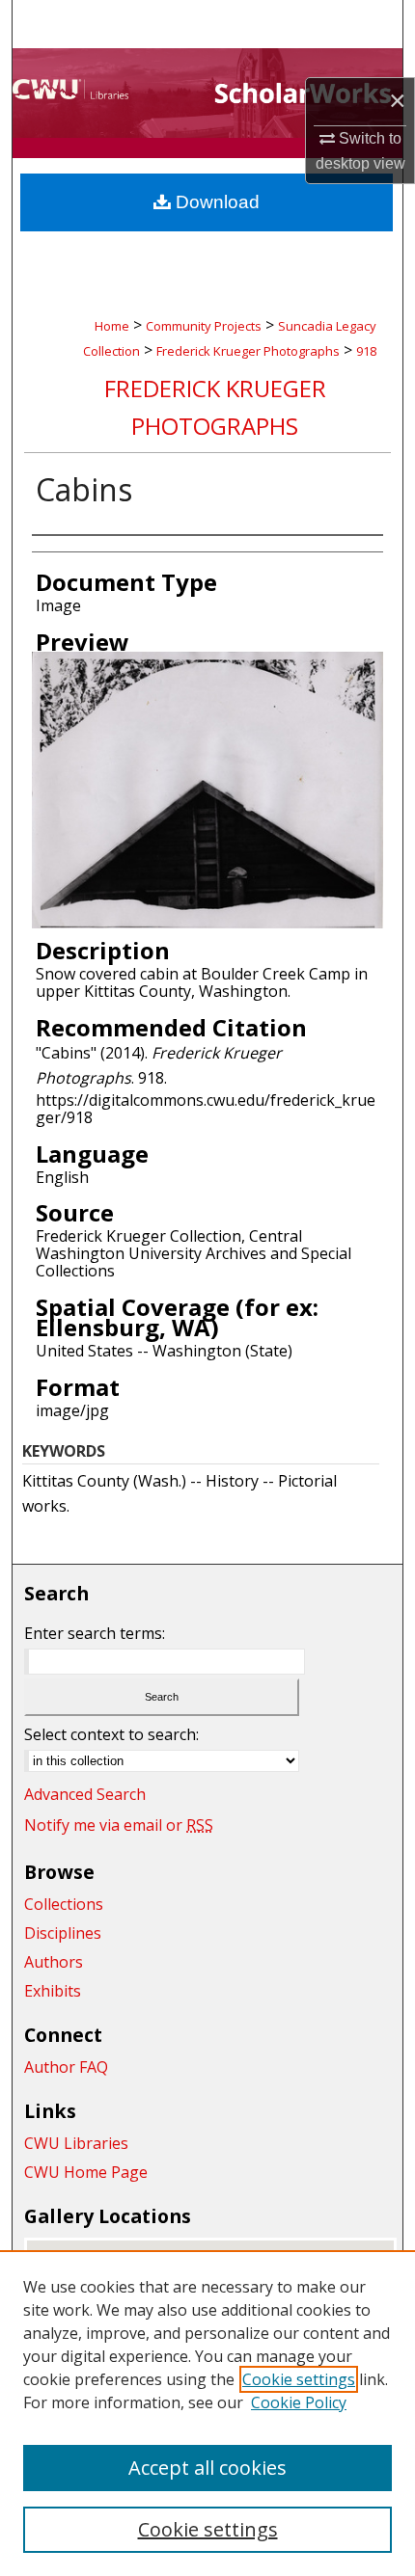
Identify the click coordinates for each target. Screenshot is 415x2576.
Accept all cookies (207, 2468)
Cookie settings (299, 2379)
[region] (207, 2413)
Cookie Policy (299, 2402)
